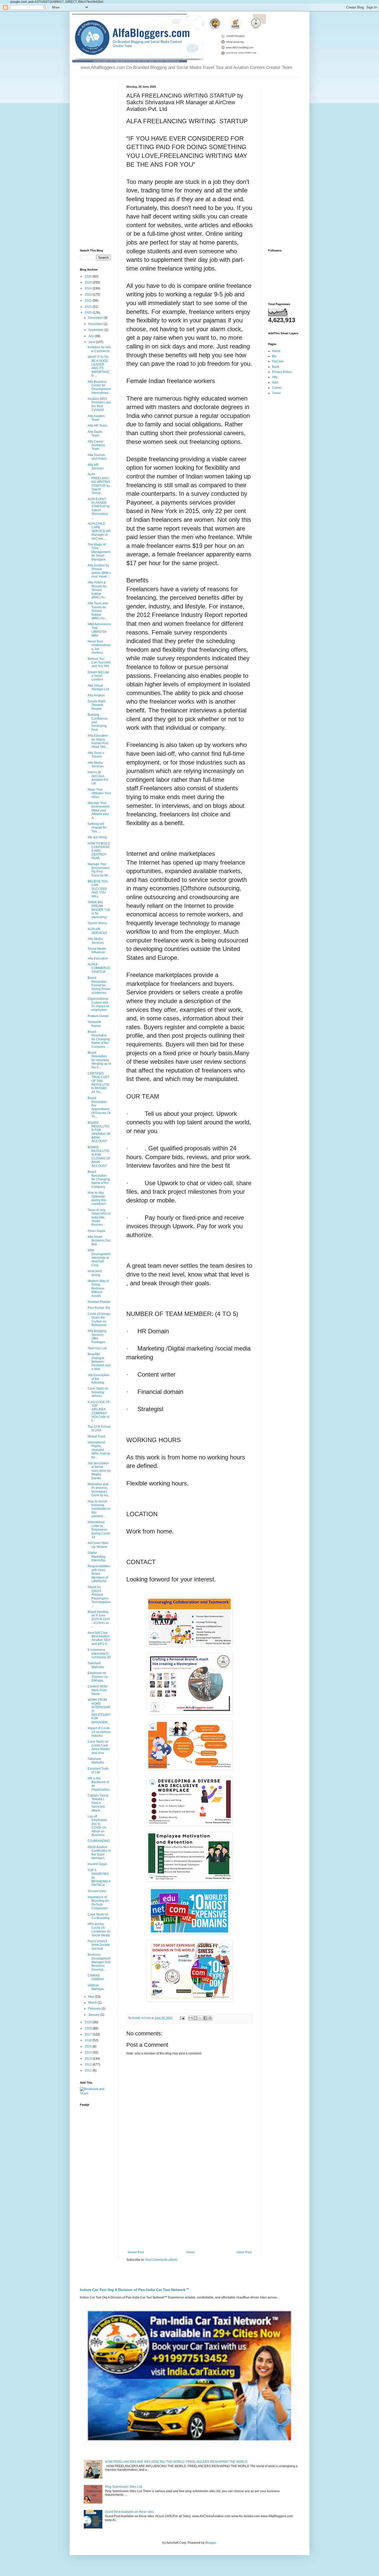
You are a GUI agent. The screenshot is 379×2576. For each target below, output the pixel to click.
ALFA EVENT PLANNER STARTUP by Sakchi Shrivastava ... (99, 508)
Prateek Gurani (98, 1016)
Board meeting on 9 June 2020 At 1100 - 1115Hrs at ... (99, 1619)
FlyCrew (278, 361)
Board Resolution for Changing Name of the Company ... (99, 1039)
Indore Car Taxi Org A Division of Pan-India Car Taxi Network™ (135, 2290)
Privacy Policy (282, 372)
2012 (89, 2065)
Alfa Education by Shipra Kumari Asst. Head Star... (98, 741)
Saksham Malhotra (96, 1665)
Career (277, 388)
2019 (89, 2022)
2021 (89, 307)
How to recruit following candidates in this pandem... (99, 1509)
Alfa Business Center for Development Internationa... (99, 387)
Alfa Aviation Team (96, 418)
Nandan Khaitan (99, 1302)
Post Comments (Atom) (162, 2260)
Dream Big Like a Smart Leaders (98, 676)
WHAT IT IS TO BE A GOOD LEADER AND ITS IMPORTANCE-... (99, 366)
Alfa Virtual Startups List (98, 687)
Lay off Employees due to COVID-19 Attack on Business (97, 1826)
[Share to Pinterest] (210, 2018)
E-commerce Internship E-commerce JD (99, 1653)
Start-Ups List (97, 1348)
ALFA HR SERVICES (97, 931)
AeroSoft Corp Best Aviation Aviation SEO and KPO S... (99, 1638)
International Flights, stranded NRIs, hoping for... (99, 1450)
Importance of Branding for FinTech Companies (98, 1903)
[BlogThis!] (195, 2018)
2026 (89, 277)
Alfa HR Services (96, 467)
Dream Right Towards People (97, 705)
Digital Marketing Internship (97, 1557)
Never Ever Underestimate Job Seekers (99, 647)
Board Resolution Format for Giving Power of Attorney (99, 985)
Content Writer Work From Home (98, 1690)
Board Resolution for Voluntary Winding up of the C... (99, 1060)
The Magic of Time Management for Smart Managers (99, 552)
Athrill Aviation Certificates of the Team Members (99, 1853)
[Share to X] (200, 2018)
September (96, 330)
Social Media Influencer (97, 950)
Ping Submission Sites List (123, 2487)
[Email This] (191, 2018)
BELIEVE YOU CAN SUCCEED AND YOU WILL (98, 889)
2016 (89, 2040)
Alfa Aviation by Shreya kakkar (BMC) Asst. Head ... (99, 571)
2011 (89, 2070)
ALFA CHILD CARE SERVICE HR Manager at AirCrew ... (99, 531)
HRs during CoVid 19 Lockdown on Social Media (99, 1929)
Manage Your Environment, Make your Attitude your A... (99, 810)
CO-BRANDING (99, 1841)
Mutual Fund (96, 1436)
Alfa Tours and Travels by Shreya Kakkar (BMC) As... (98, 611)
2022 (89, 300)
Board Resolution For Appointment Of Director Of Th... (99, 1107)
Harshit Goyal (97, 1864)
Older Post (244, 2252)
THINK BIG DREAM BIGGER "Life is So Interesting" (99, 910)
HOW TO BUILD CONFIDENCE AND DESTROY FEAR (99, 851)
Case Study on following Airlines (98, 1392)
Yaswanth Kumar (94, 1024)
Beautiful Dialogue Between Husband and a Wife (99, 1362)
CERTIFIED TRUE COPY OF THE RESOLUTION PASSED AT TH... (99, 1083)
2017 (89, 2034)
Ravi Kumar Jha (99, 1308)
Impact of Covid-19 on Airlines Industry (99, 1732)
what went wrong (95, 1273)
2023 (89, 295)
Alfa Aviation (96, 695)
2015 (89, 2046)
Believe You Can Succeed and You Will (99, 663)
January (94, 2015)
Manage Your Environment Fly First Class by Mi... (99, 870)
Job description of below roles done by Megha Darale (99, 1471)
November (96, 324)
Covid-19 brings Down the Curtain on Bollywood (99, 1319)
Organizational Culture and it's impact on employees (99, 1004)
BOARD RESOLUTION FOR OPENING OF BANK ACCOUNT (99, 1132)
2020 (89, 313)
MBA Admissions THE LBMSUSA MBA (99, 630)
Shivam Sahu (97, 1891)
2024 (89, 288)
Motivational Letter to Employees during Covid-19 (99, 1530)
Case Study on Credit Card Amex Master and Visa (99, 1747)
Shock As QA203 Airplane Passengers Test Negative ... (99, 1596)
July (91, 336)
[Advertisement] (190, 2208)
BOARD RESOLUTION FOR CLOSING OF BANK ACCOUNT (99, 1157)
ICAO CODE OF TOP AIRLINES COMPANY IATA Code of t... (99, 1411)
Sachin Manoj (97, 923)
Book (276, 367)
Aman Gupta (96, 1231)
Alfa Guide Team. (95, 434)
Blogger (211, 2543)
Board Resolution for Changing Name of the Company (99, 1179)
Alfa (275, 377)
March (93, 2003)
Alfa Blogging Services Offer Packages (97, 1336)
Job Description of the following (99, 1379)
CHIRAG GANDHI (96, 1977)
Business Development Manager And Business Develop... (99, 1962)
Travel (276, 393)
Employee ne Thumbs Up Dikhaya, (98, 1677)
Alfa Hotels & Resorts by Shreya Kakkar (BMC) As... (97, 590)
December (96, 318)
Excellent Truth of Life (98, 1770)
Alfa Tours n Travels (96, 755)
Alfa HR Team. (98, 426)
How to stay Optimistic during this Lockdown (97, 1198)
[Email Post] (182, 2018)
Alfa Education (98, 958)
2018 (89, 2028)
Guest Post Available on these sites (129, 2512)
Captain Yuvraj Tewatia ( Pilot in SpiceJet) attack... (98, 1803)
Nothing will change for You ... (97, 828)
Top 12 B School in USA (99, 1428)
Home (190, 2252)
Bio (274, 356)
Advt (275, 383)
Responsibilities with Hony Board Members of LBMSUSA (99, 1574)
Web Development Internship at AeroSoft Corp (99, 1258)
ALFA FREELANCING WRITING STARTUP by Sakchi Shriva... (99, 484)
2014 (89, 2052)
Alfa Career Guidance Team (96, 445)
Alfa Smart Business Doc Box (99, 1241)
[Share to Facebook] (205, 2018)
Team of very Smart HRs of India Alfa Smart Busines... (99, 1217)
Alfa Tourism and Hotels (97, 457)
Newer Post (136, 2252)
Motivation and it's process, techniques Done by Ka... (99, 1490)
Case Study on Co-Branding (99, 1916)
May (92, 1997)
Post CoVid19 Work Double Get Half (99, 1945)
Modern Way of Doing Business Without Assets (98, 1288)
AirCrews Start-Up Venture (98, 1545)
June (92, 342)
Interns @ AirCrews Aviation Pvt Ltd (98, 778)
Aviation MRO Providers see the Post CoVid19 (99, 404)
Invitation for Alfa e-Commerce (99, 349)
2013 (89, 2059)
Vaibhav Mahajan (96, 1987)
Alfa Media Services (96, 765)
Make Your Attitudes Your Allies (99, 793)
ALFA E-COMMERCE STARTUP (99, 968)
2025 (89, 282)
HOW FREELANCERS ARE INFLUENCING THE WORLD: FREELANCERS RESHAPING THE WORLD (176, 2462)
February (95, 2009)
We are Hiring (97, 837)
